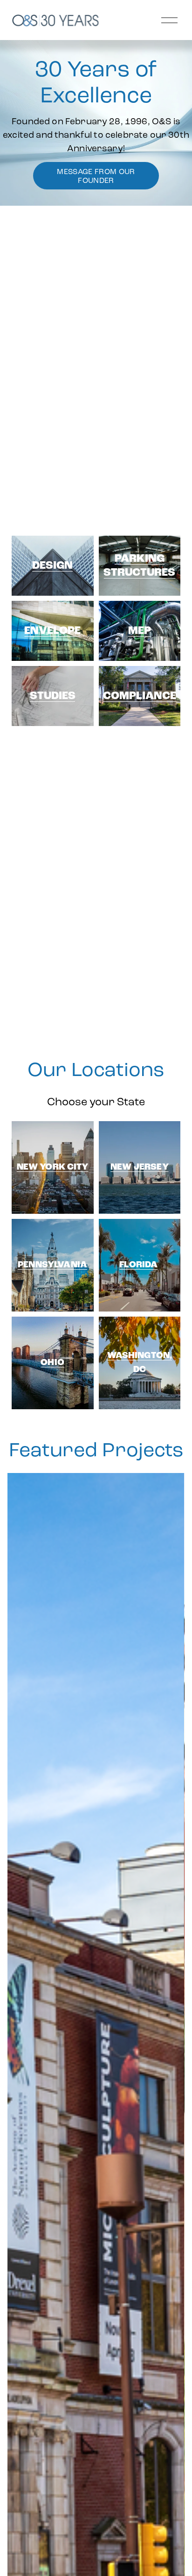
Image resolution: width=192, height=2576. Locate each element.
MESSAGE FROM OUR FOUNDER (96, 176)
